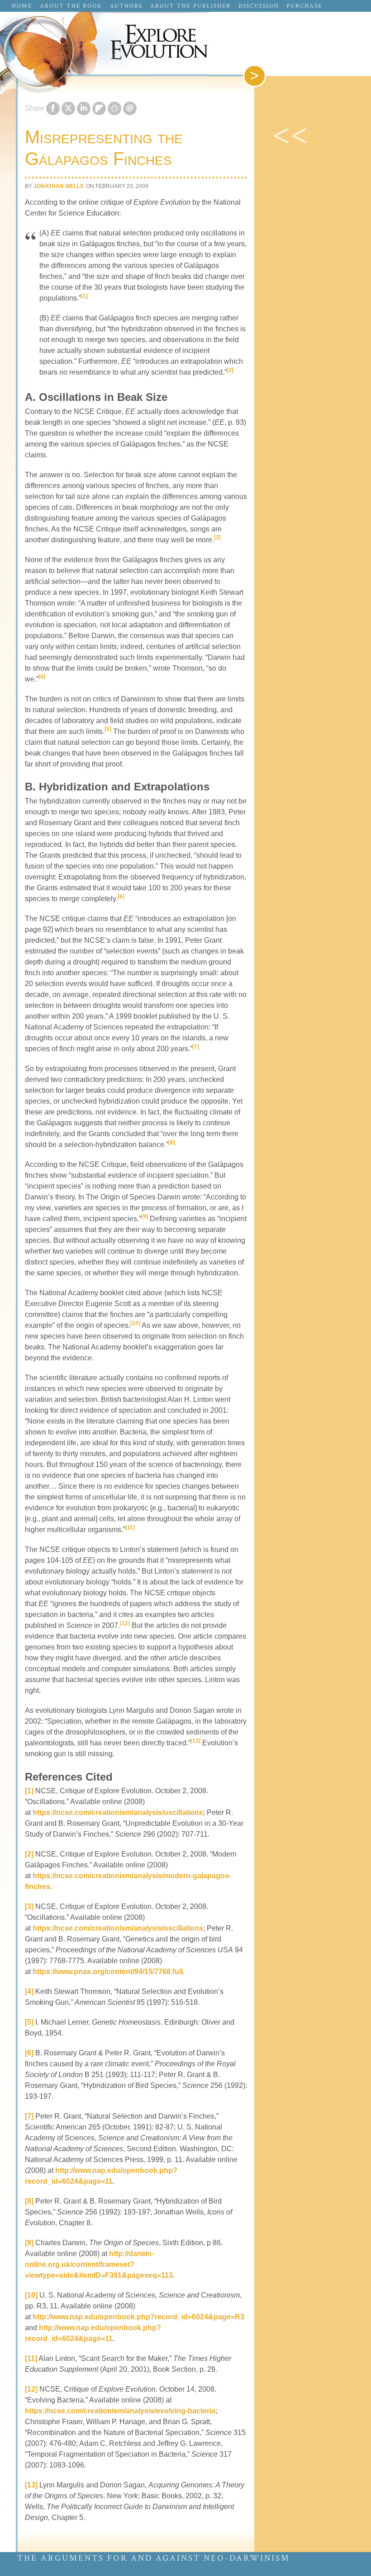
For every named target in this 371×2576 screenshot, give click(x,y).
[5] (108, 729)
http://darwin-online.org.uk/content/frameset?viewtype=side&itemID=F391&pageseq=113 (99, 2264)
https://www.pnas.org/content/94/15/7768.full (108, 1972)
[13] (195, 1741)
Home (22, 6)
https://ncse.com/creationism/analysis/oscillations (118, 1812)
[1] (84, 296)
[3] (217, 537)
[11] (130, 1528)
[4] (42, 677)
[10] (135, 1323)
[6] (121, 897)
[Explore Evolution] (185, 45)
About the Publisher (190, 6)
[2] (230, 370)
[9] (145, 1217)
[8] (172, 1142)
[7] (196, 1047)
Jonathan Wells (59, 186)
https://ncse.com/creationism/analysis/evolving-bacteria (120, 2411)
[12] (125, 1623)
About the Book (71, 6)
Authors (126, 6)
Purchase (304, 6)
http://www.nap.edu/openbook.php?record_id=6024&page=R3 (138, 2317)
